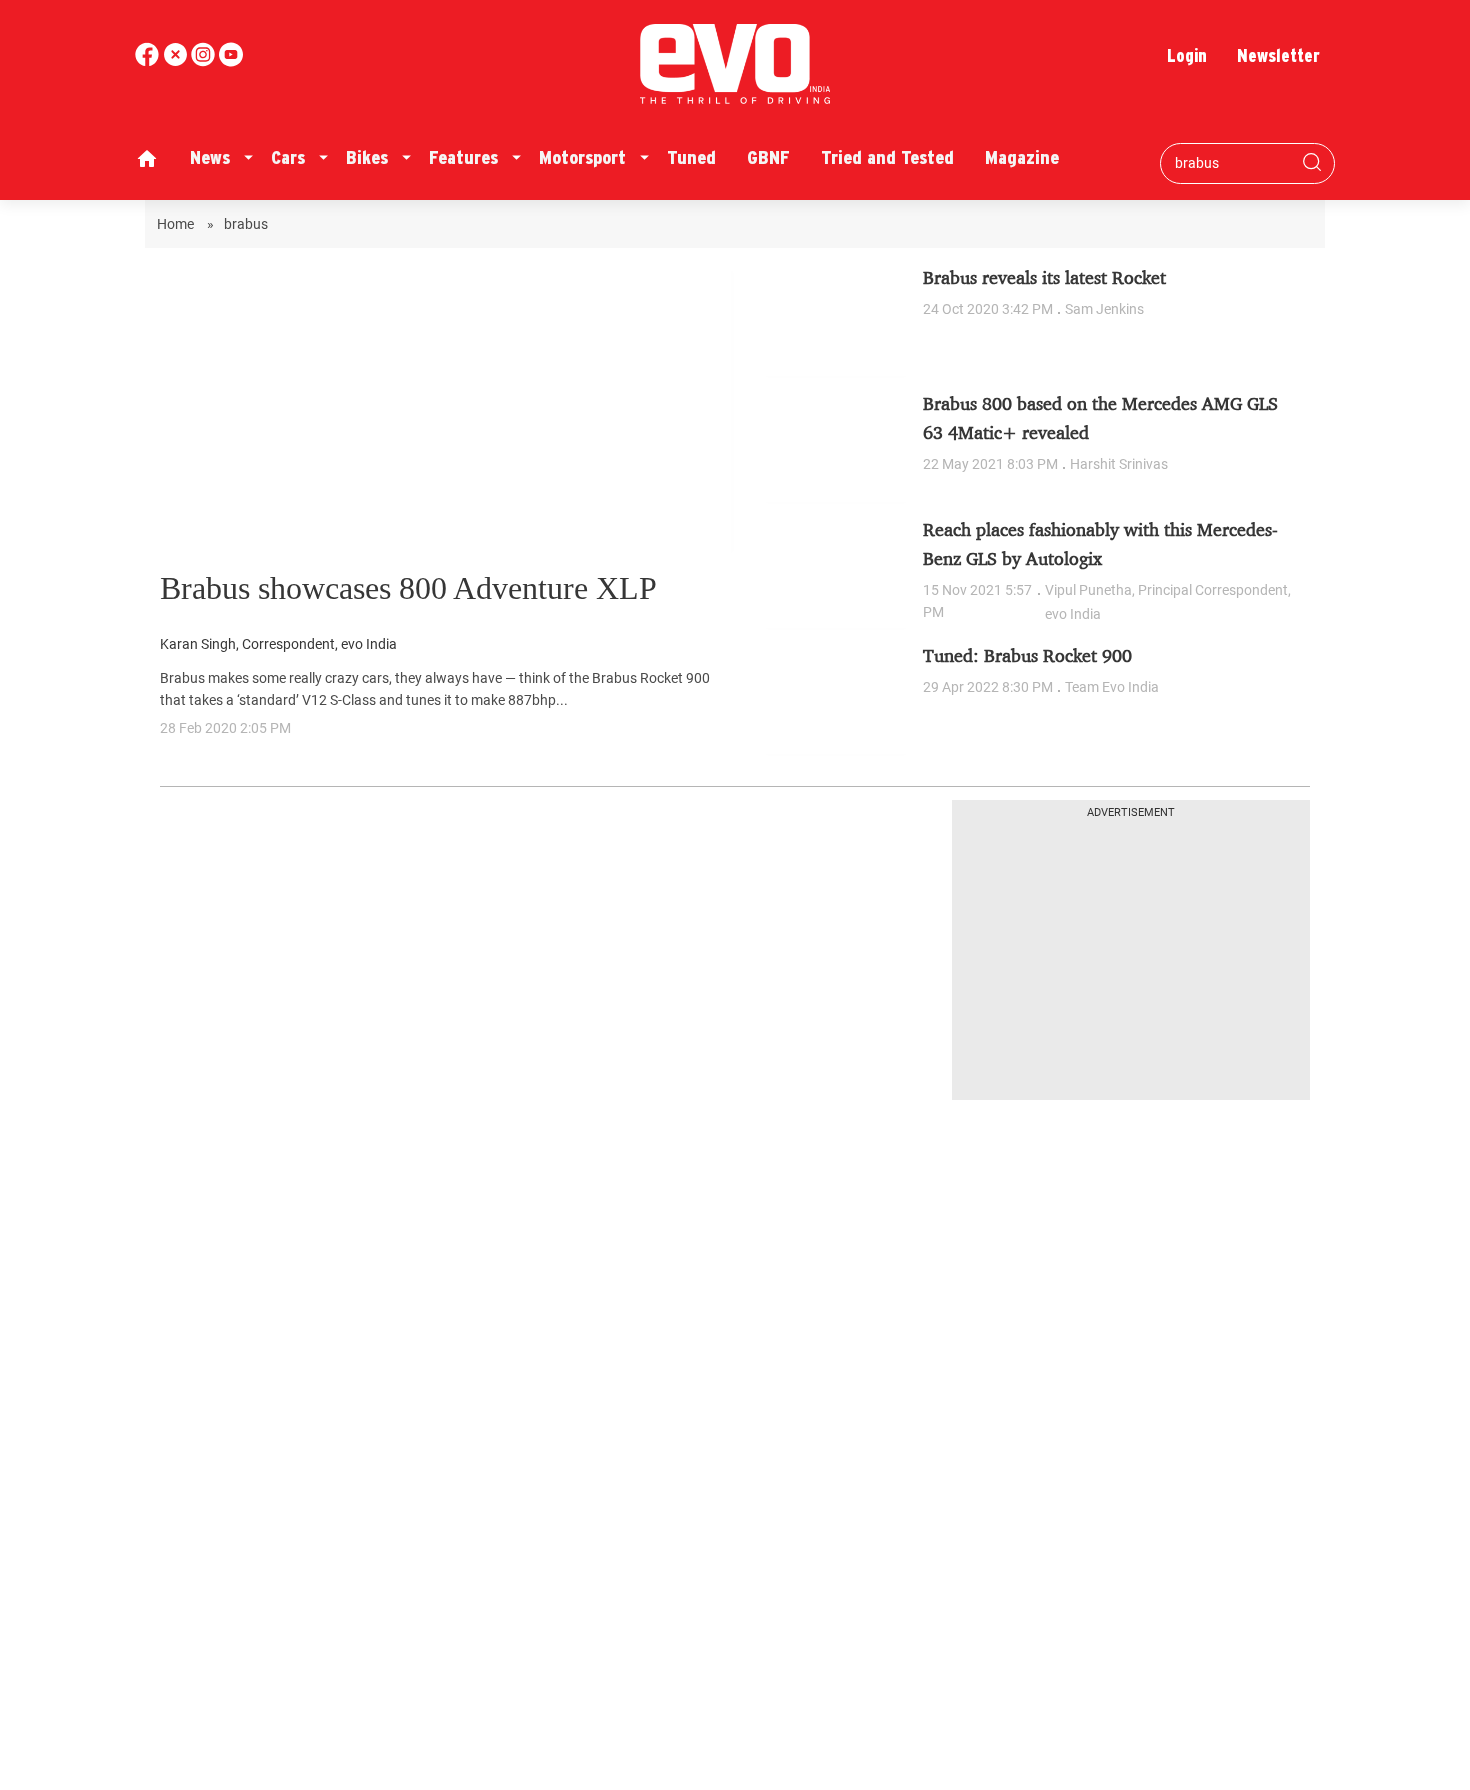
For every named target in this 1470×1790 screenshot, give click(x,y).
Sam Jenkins (1104, 309)
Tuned (691, 157)
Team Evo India (1112, 687)
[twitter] (177, 61)
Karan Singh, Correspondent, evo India (278, 644)
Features (463, 157)
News (210, 157)
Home (177, 224)
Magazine (1022, 157)
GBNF (768, 157)
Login (1187, 55)
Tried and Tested (887, 157)
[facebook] (149, 61)
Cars (288, 157)
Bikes (367, 157)
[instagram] (231, 61)
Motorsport (582, 157)
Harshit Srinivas (1119, 464)
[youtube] (205, 61)
